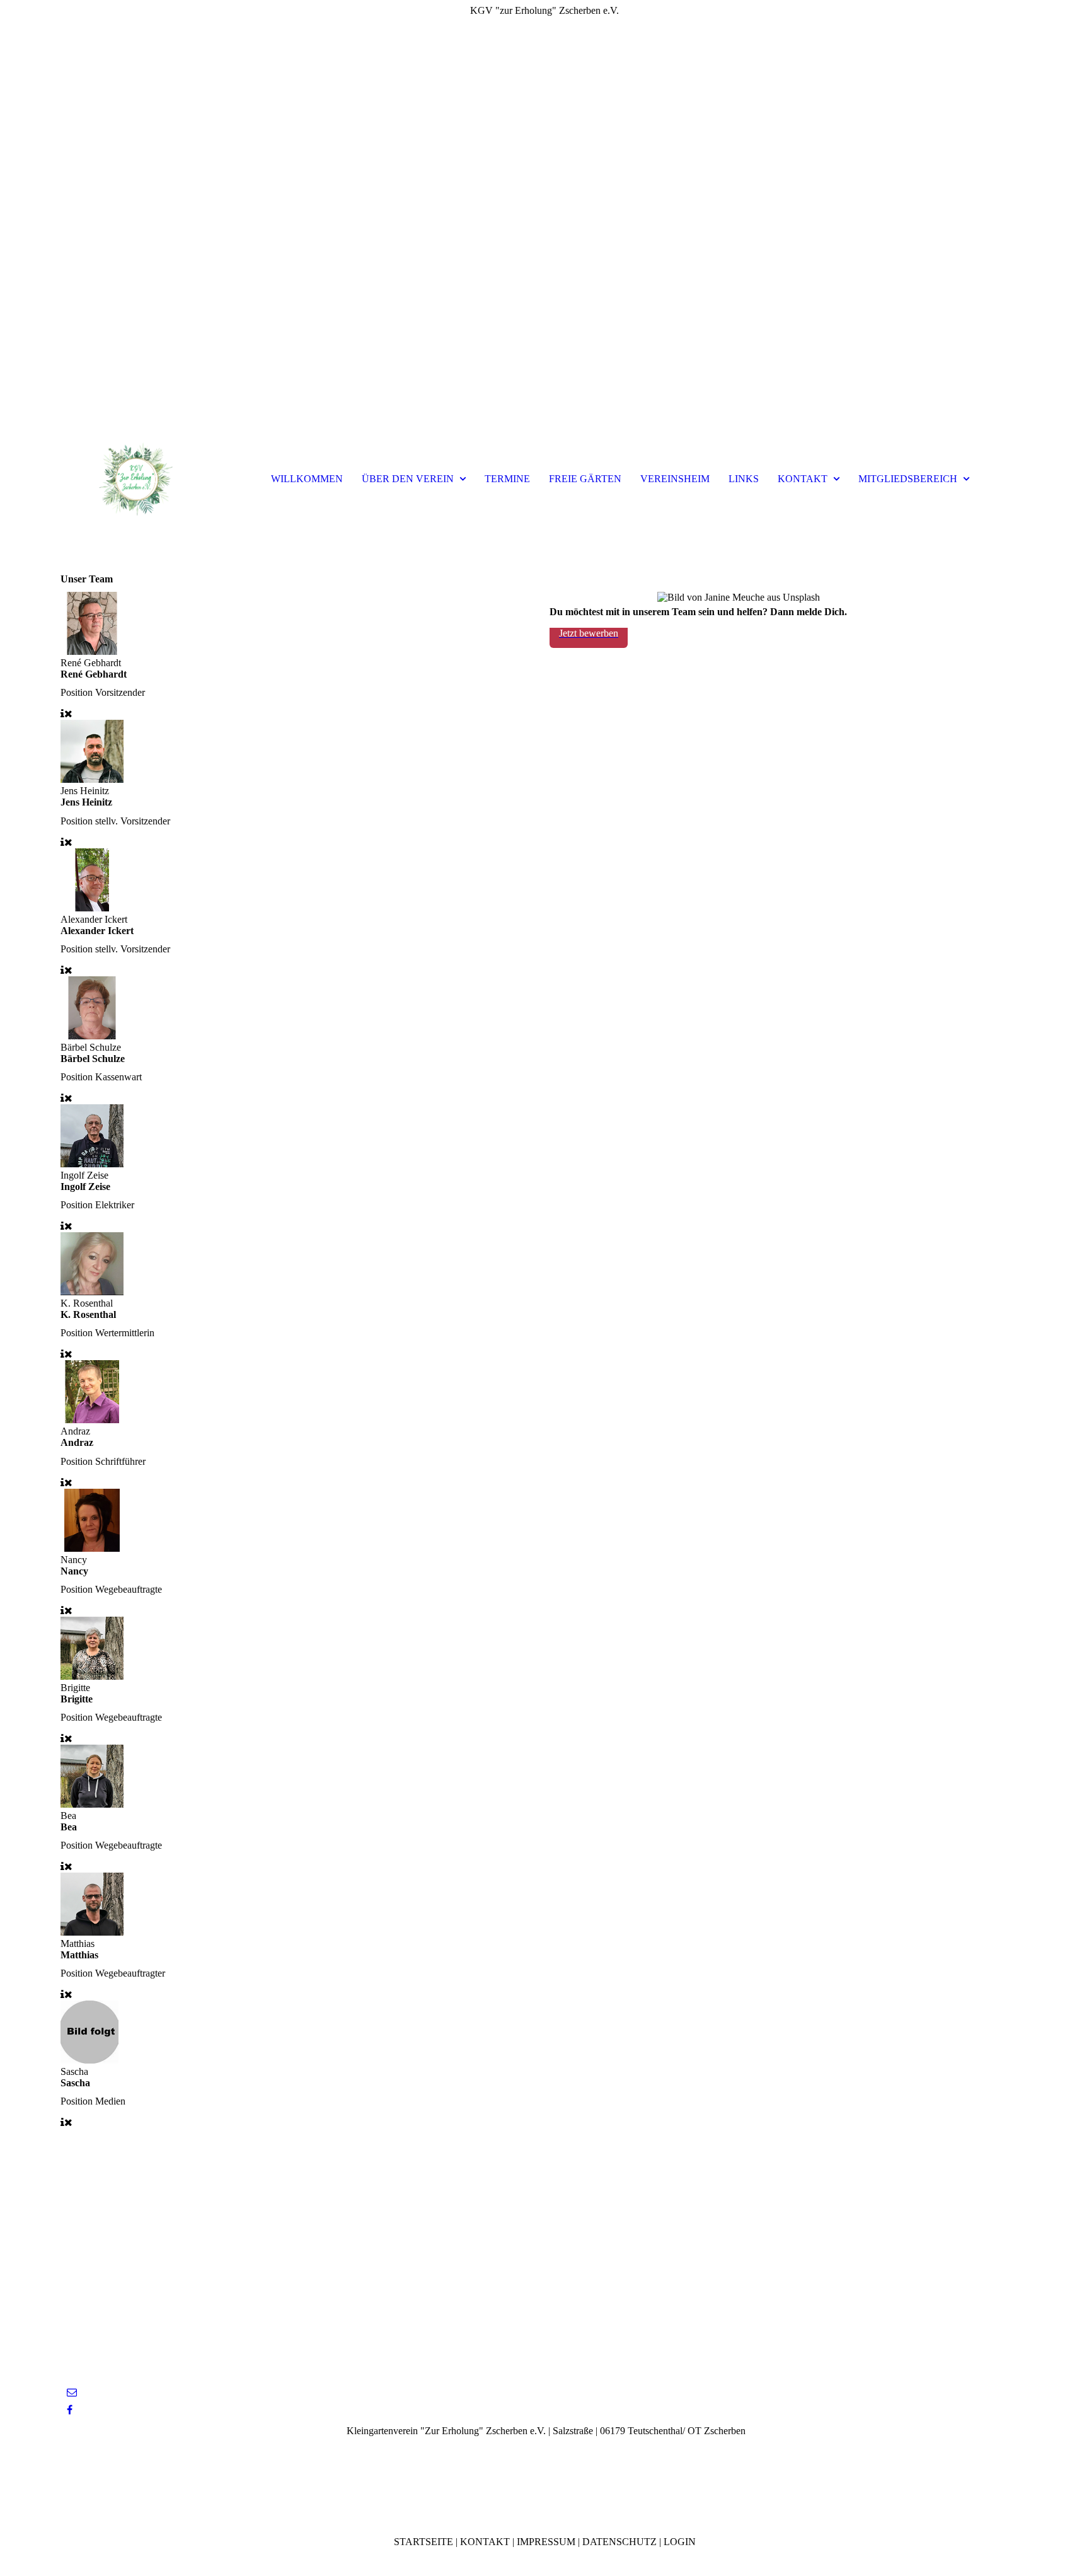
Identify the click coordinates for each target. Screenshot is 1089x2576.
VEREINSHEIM (675, 479)
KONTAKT (803, 479)
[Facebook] (70, 2410)
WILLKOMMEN (307, 479)
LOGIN (680, 2542)
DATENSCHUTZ (619, 2542)
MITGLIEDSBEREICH (908, 479)
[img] (544, 221)
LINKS (744, 479)
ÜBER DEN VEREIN (408, 479)
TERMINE (507, 479)
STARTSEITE (423, 2542)
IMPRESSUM (546, 2542)
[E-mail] (72, 2392)
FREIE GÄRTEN (585, 479)
